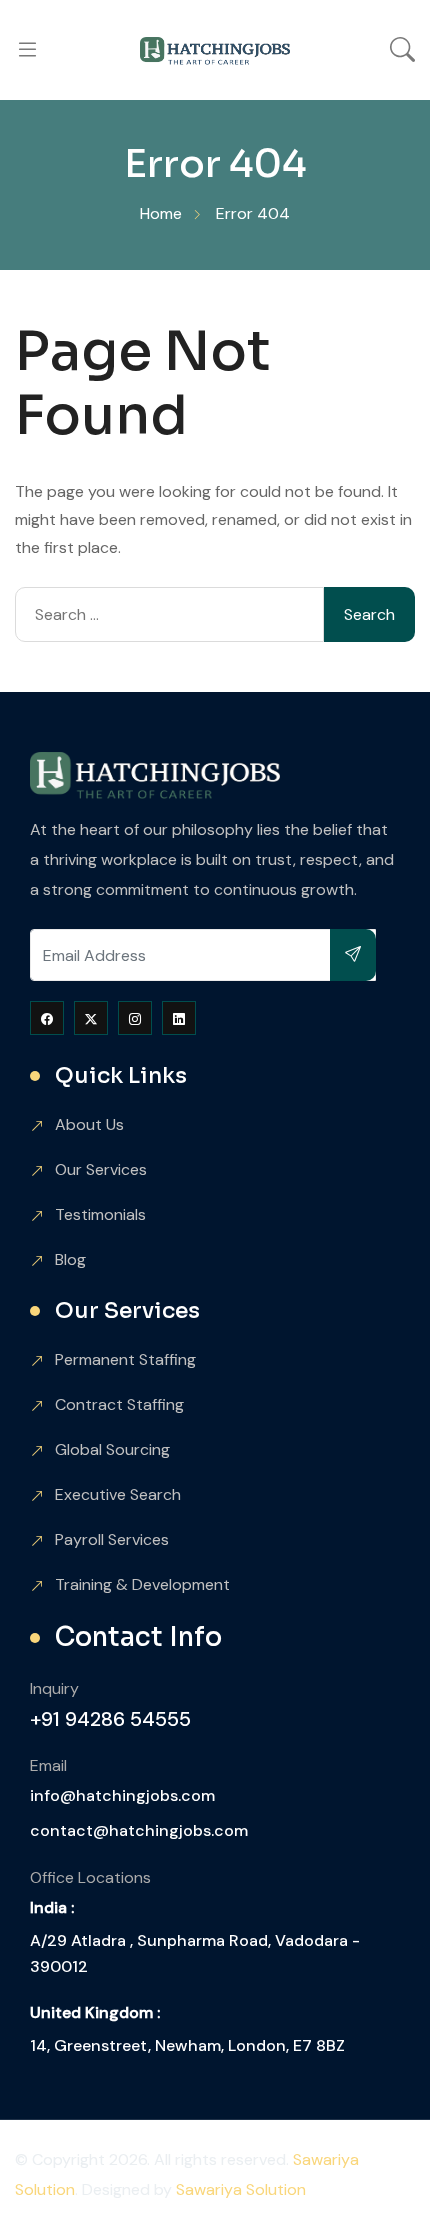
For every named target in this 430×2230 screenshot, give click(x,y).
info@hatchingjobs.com (122, 1795)
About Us (89, 1124)
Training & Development (142, 1584)
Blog (70, 1259)
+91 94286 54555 (110, 1719)
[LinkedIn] (179, 1018)
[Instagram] (135, 1018)
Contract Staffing (119, 1404)
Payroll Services (112, 1539)
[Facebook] (47, 1018)
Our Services (101, 1169)
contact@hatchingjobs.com (139, 1830)
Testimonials (100, 1214)
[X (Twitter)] (91, 1018)
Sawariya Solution (241, 2189)
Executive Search (118, 1494)
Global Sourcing (112, 1449)
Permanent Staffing (125, 1359)
